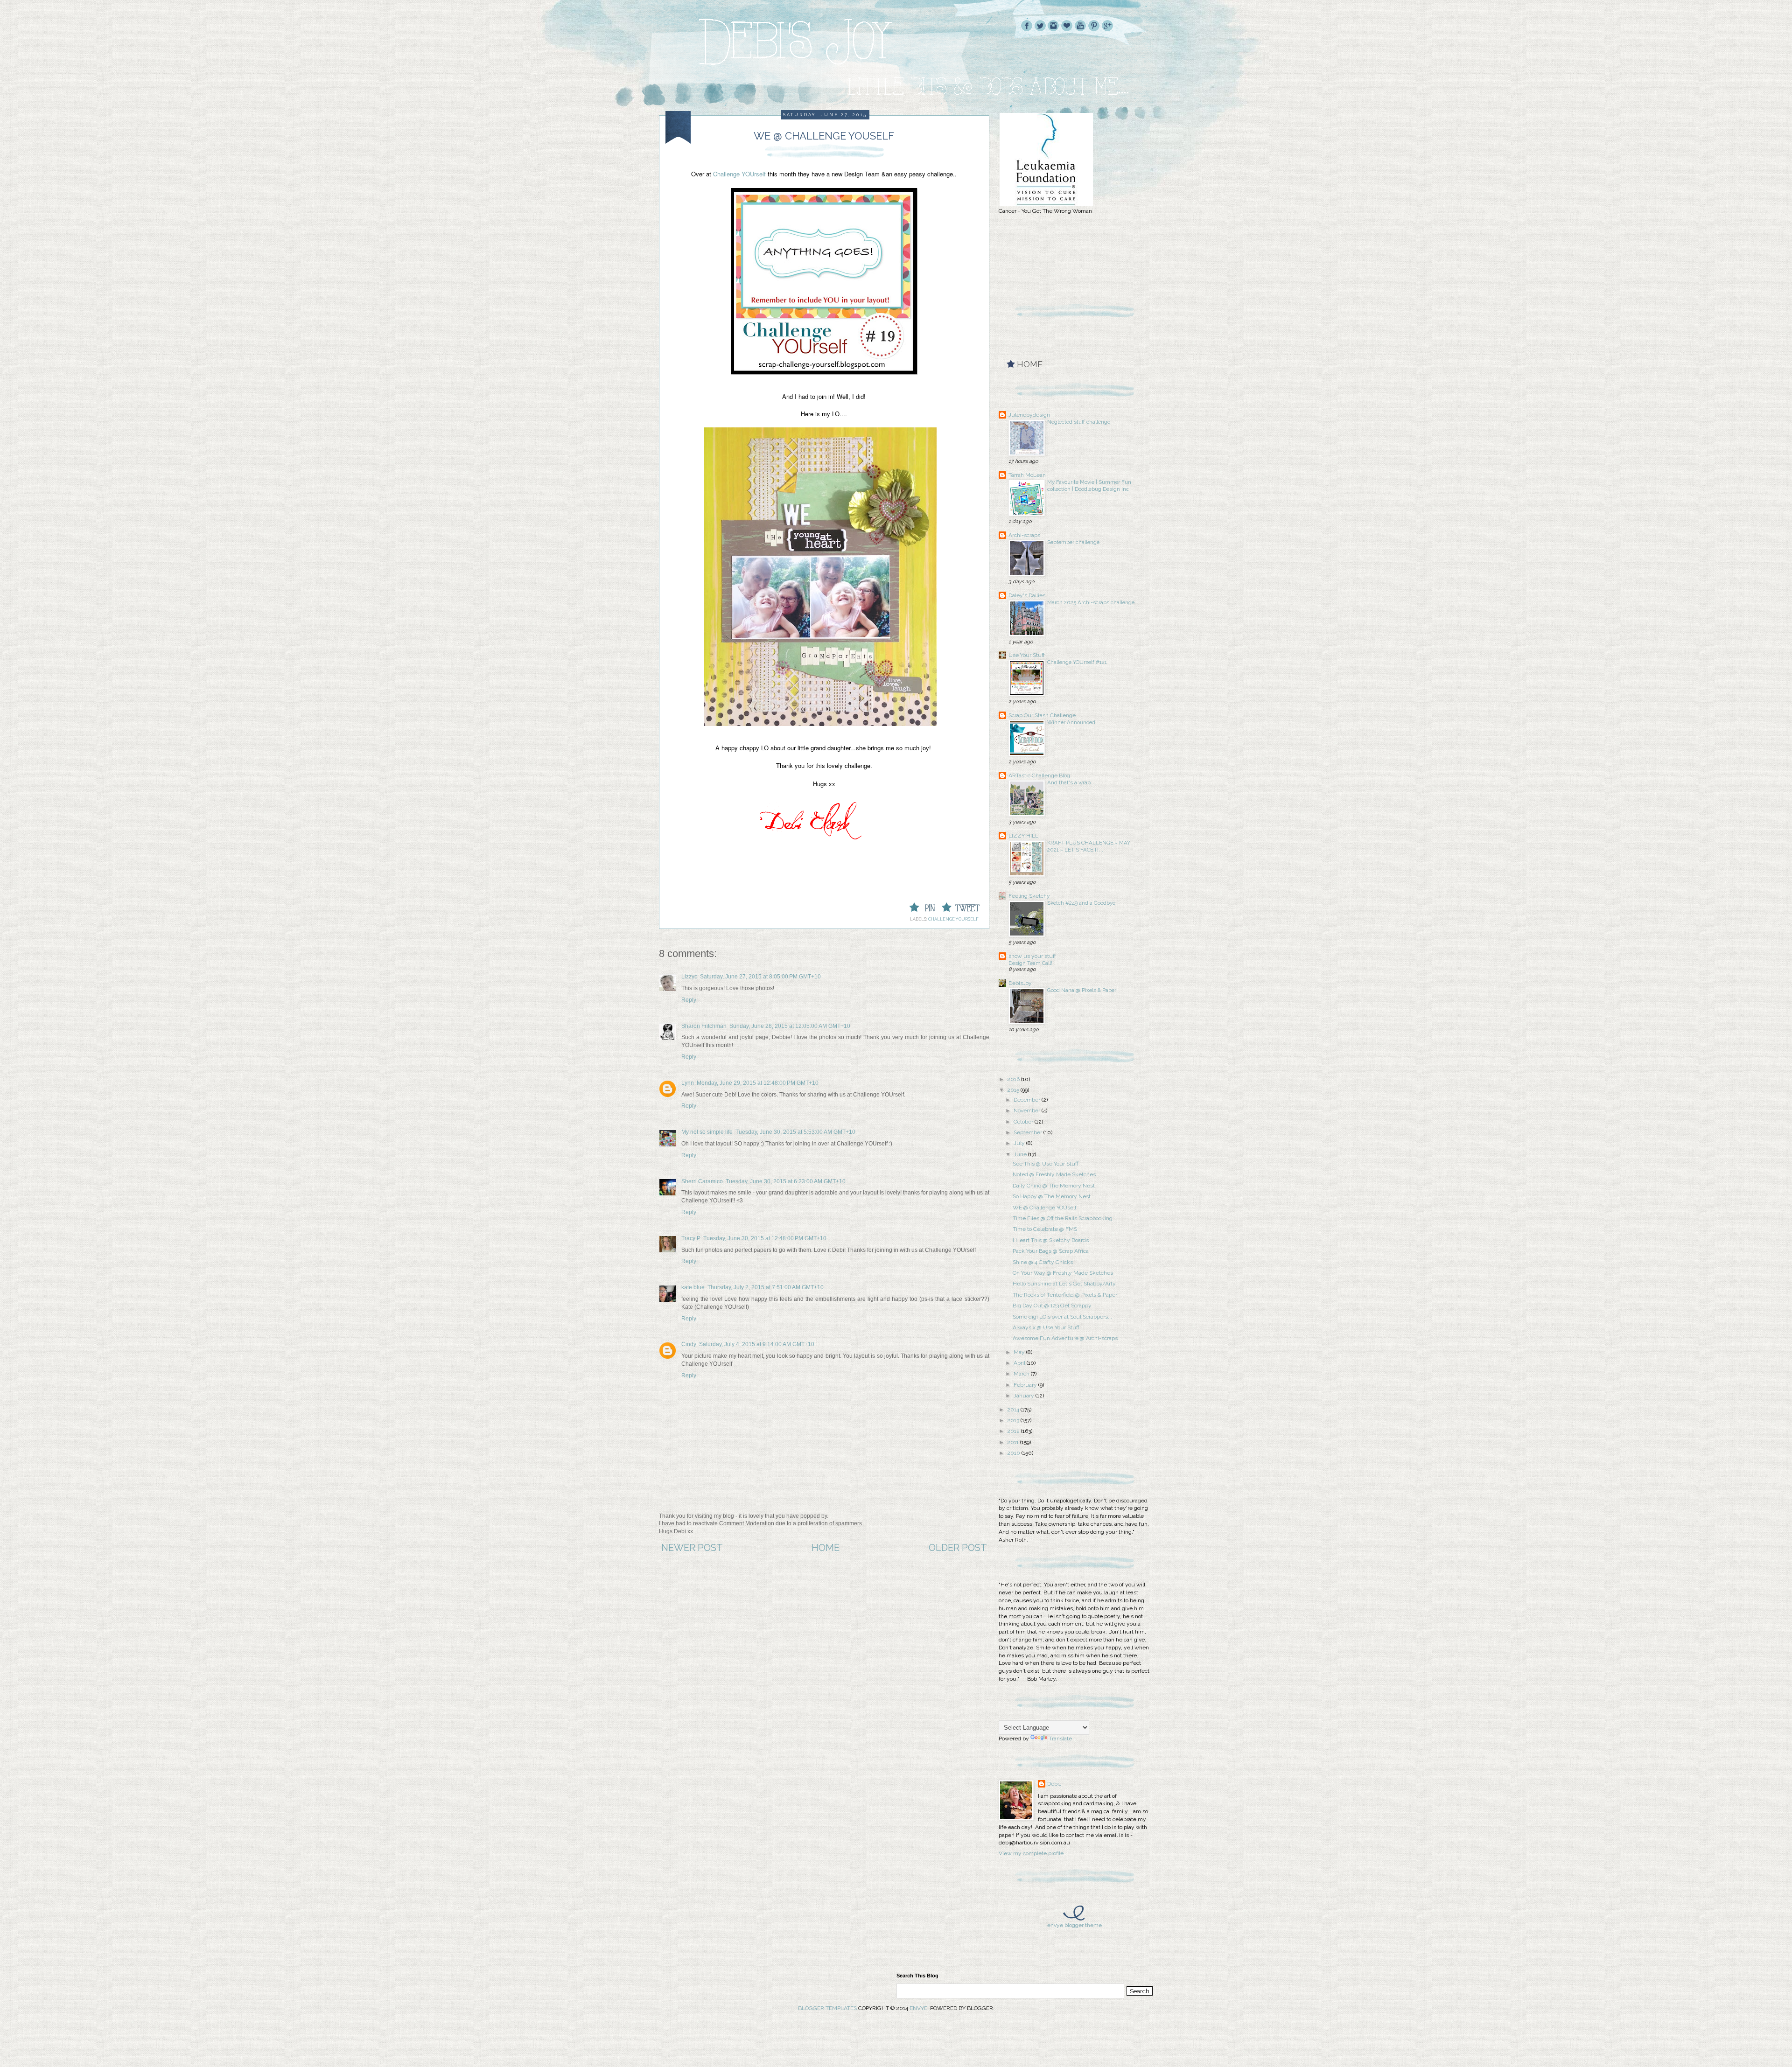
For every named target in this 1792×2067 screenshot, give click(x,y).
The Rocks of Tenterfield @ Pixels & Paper (1065, 1295)
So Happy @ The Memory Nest (1052, 1196)
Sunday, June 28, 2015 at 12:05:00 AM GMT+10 (790, 1026)
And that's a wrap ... (1072, 782)
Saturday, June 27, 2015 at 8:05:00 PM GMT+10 (760, 977)
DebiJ (1054, 1784)
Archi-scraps (1024, 535)
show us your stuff (1032, 956)
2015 (1014, 1090)
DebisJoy (1020, 983)
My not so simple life (707, 1132)
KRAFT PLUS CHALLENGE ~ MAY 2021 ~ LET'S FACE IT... (1089, 846)
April (1020, 1363)
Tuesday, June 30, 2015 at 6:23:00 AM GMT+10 (786, 1181)
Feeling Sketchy (1029, 896)
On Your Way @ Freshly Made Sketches (1063, 1273)
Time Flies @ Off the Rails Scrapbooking (1063, 1218)
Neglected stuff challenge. (1079, 422)
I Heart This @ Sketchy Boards (1051, 1240)
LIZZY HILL (1023, 836)
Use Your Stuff (1027, 655)
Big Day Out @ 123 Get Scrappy (1052, 1306)
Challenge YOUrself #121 (1077, 662)
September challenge (1073, 542)
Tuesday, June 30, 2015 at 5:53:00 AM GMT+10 (795, 1132)
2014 (1014, 1410)
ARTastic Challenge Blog (1039, 775)
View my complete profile (1031, 1853)
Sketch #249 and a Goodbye (1081, 903)
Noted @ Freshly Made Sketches (1054, 1174)
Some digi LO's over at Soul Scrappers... (1062, 1317)
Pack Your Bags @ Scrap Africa (1051, 1251)
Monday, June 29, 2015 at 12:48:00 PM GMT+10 (758, 1083)
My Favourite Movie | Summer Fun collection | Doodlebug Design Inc (1089, 485)
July (1020, 1143)
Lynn (688, 1083)
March (1022, 1374)
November (1028, 1110)
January (1025, 1396)
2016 (1014, 1079)
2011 (1014, 1442)
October (1024, 1122)
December (1028, 1100)
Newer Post (692, 1548)
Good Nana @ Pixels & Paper (1082, 990)
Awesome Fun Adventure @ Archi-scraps (1065, 1338)
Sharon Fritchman (704, 1026)
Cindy (689, 1344)
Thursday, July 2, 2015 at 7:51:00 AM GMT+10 (766, 1287)
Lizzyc (689, 977)
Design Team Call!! (1031, 963)
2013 (1014, 1420)
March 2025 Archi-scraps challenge (1091, 602)
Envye (918, 2008)
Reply (689, 1000)
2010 (1014, 1453)
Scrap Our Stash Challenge (1042, 715)
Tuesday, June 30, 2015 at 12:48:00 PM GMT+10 (765, 1238)
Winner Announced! (1072, 722)
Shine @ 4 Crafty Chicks (1043, 1262)
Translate (1060, 1739)
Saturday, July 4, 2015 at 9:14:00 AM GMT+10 (757, 1344)
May (1020, 1352)
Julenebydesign (1029, 415)
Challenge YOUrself (739, 174)
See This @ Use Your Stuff (1046, 1164)
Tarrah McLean (1027, 475)
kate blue (693, 1287)
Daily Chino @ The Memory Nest (1054, 1186)
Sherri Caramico (702, 1181)
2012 (1014, 1431)
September (1029, 1132)
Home (826, 1548)
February (1026, 1385)
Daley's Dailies (1027, 595)
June (1021, 1154)
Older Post (958, 1548)
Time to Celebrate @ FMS (1045, 1229)
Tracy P (691, 1238)
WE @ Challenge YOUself (1045, 1208)
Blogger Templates (827, 2008)
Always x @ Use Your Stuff (1046, 1327)
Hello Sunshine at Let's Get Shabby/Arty (1064, 1284)
